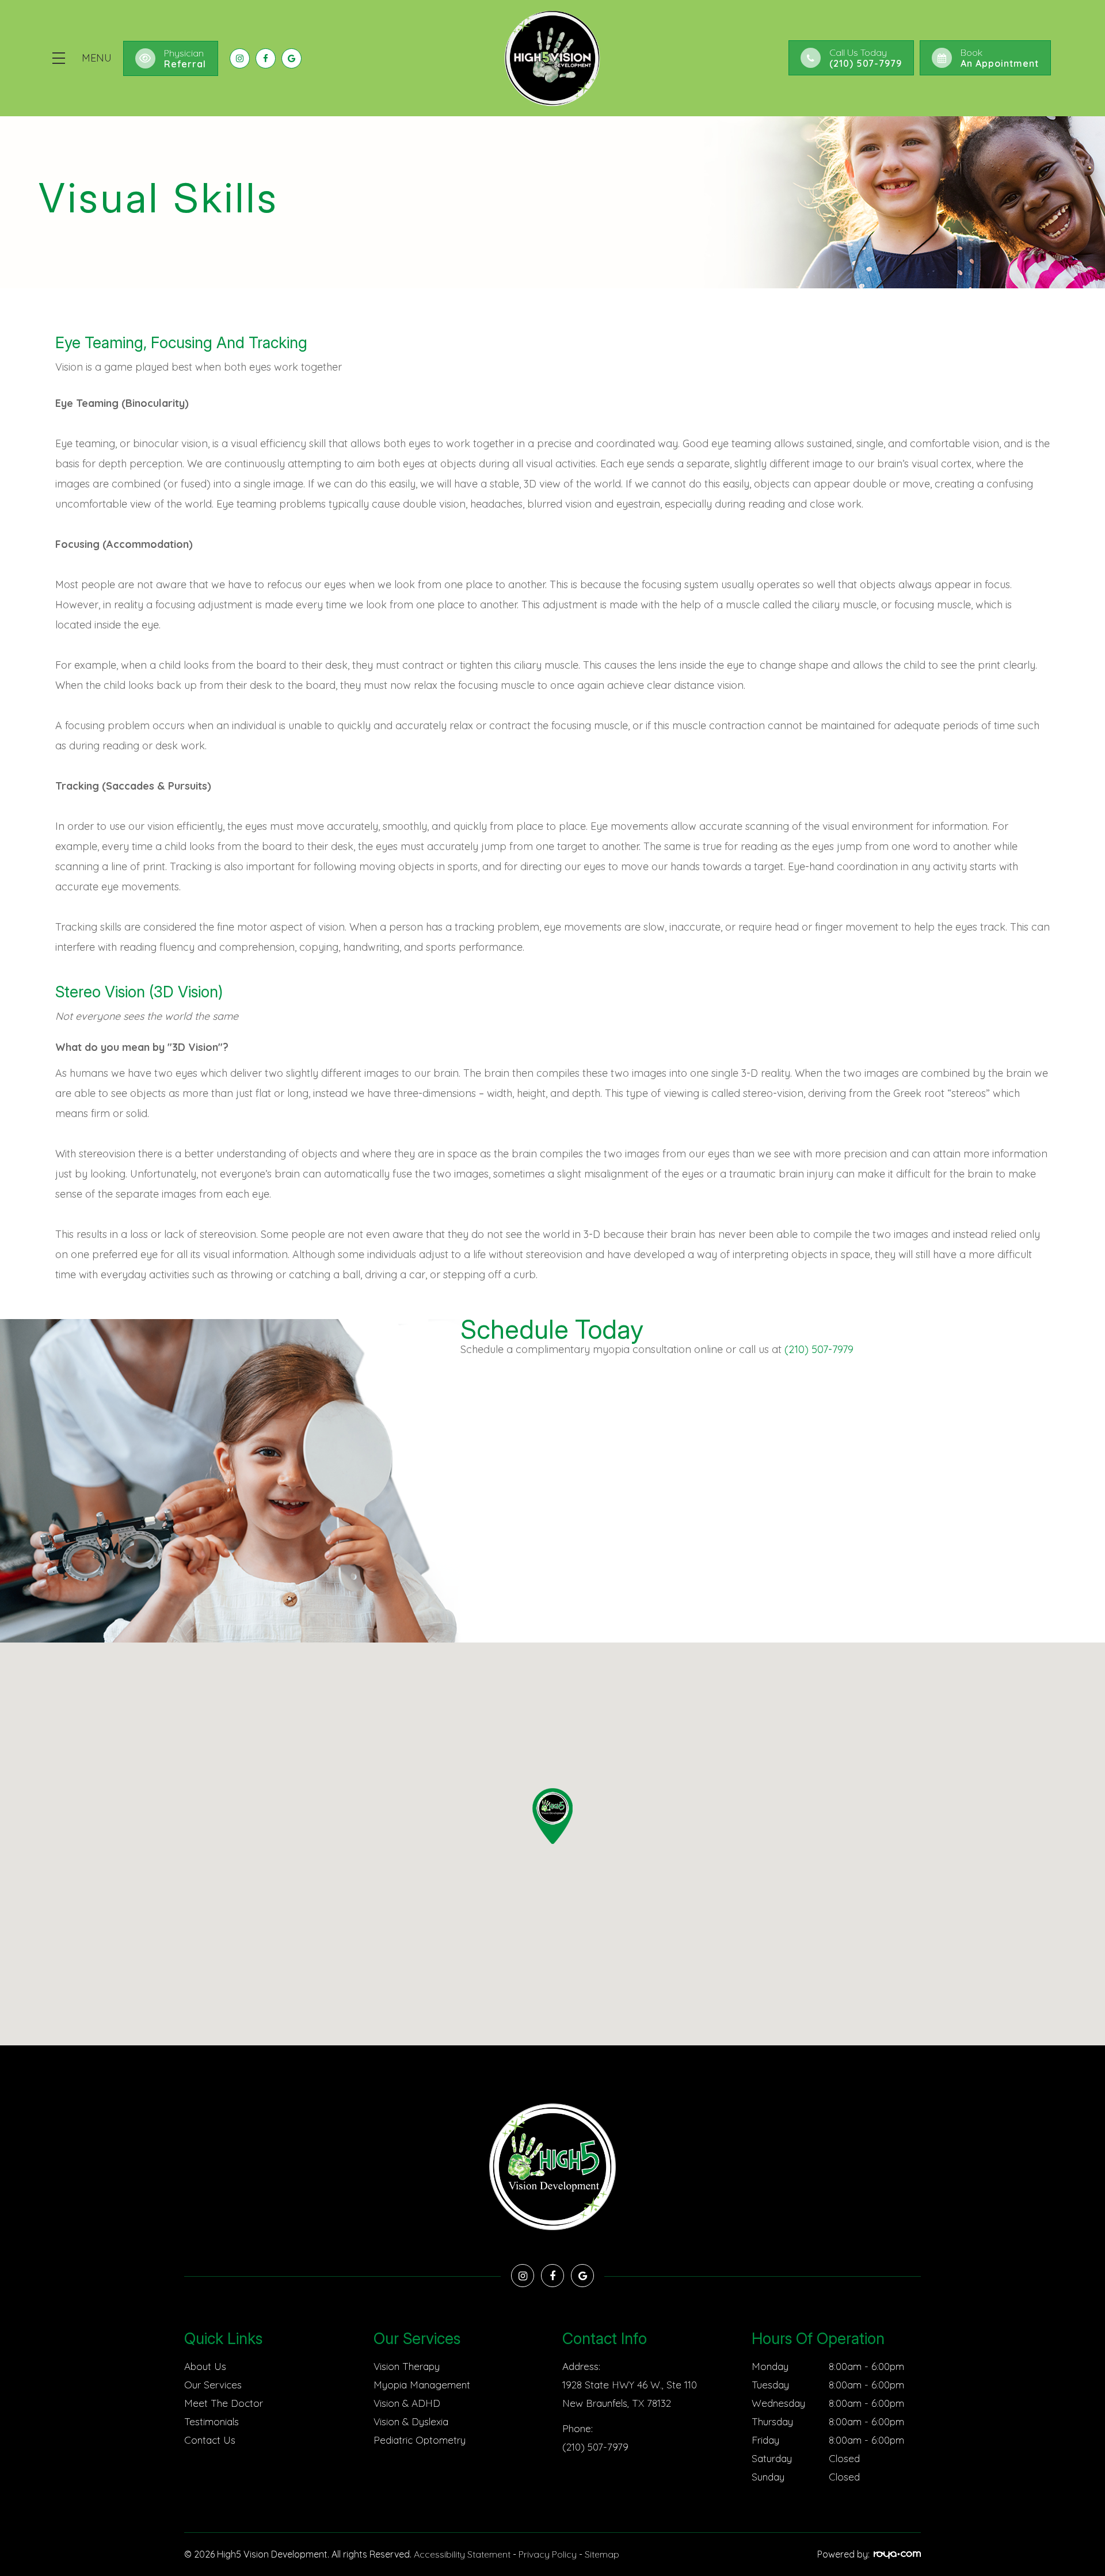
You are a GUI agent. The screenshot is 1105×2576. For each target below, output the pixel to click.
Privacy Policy (548, 2554)
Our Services (213, 2385)
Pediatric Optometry (420, 2440)
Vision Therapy (407, 2366)
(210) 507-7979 (819, 1349)
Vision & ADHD (407, 2403)
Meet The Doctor (224, 2403)
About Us (205, 2366)
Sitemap (602, 2554)
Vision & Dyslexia (411, 2421)
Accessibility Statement (462, 2554)
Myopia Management (422, 2385)
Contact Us (210, 2440)
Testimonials (212, 2421)
